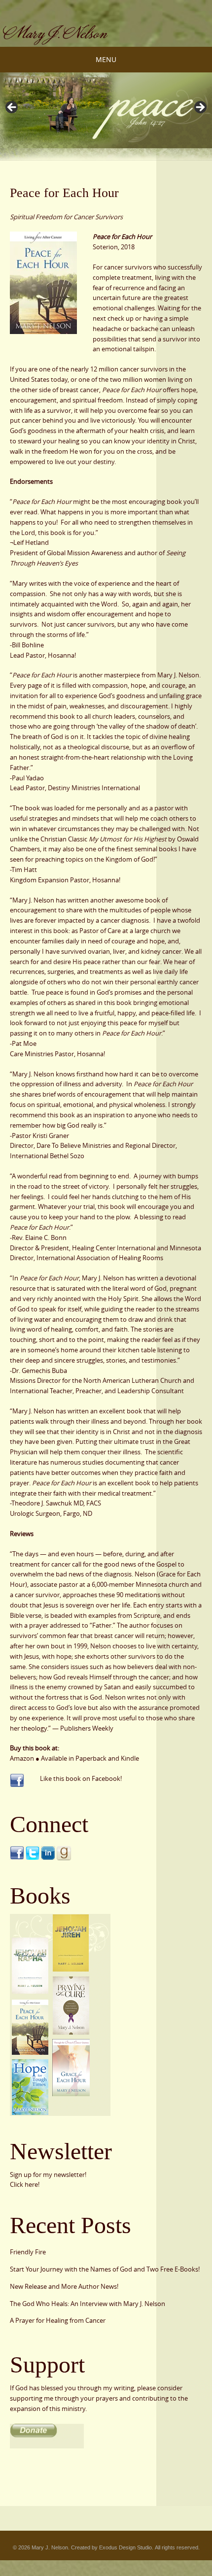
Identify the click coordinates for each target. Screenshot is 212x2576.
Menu (106, 59)
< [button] (12, 108)
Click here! (25, 2184)
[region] (106, 31)
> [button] (200, 108)
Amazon (22, 1758)
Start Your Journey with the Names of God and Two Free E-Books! (105, 2269)
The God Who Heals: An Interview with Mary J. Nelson (88, 2304)
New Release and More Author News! (64, 2286)
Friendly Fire (28, 2252)
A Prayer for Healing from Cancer (58, 2320)
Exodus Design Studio (125, 2547)
